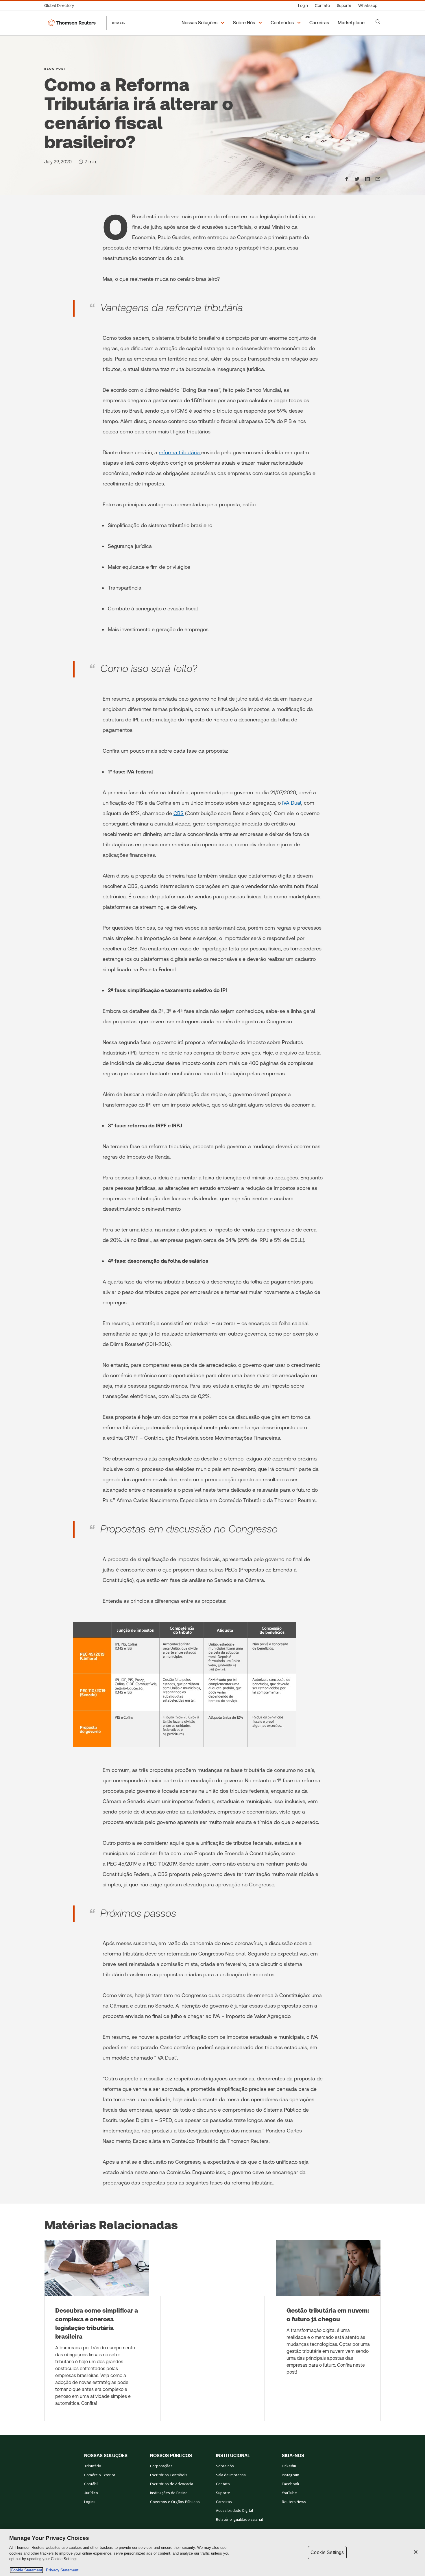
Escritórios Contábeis (169, 2475)
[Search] (378, 22)
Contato (223, 2484)
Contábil (91, 2484)
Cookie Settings (327, 2552)
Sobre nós (225, 2466)
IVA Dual (292, 803)
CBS (179, 813)
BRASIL (119, 23)
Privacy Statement (61, 2570)
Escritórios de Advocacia (172, 2484)
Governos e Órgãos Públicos (175, 2502)
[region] (212, 2552)
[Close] (416, 2552)
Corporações (161, 2466)
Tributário (93, 2466)
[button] (204, 23)
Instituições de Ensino (169, 2493)
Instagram (291, 2475)
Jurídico (91, 2493)
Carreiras (224, 2502)
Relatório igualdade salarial (239, 2520)
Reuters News (294, 2502)
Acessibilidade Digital (234, 2511)
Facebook (291, 2484)
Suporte (223, 2493)
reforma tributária (180, 452)
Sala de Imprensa (231, 2475)
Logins (90, 2502)
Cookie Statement (26, 2570)
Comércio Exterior (100, 2475)
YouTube (289, 2493)
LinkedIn (289, 2466)
